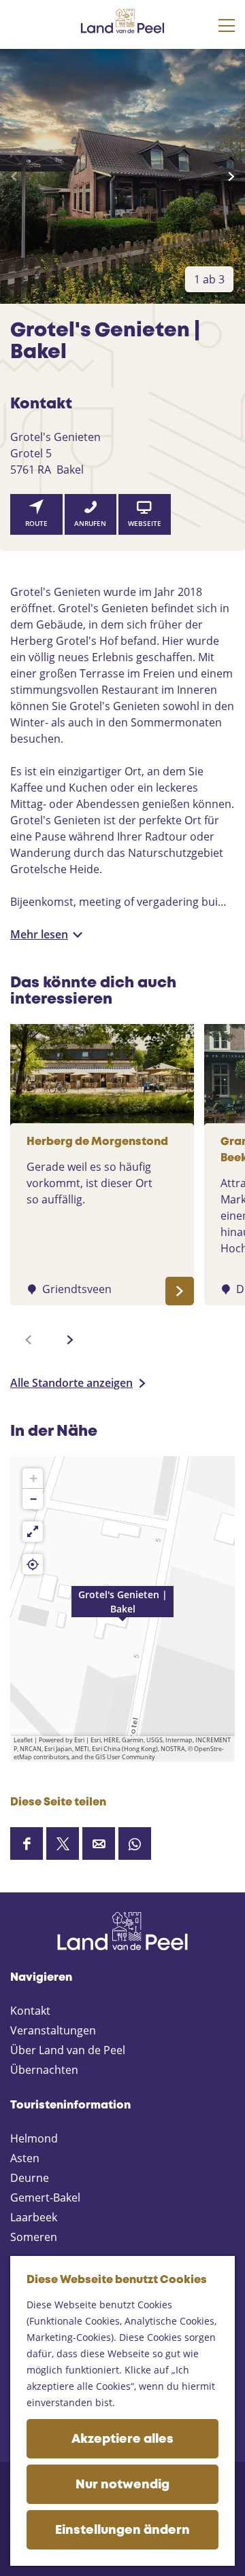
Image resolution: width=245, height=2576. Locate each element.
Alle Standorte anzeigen (71, 1383)
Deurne (30, 2178)
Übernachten (44, 2070)
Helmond (34, 2138)
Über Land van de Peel (68, 2050)
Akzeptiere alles (122, 2439)
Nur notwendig (122, 2485)
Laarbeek (34, 2217)
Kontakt (30, 2011)
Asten (25, 2158)
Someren (34, 2237)
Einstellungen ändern (122, 2530)
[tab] (209, 279)
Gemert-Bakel (45, 2198)
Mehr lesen (39, 934)
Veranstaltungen (53, 2030)
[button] (122, 1609)
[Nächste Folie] (231, 177)
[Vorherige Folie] (14, 177)
